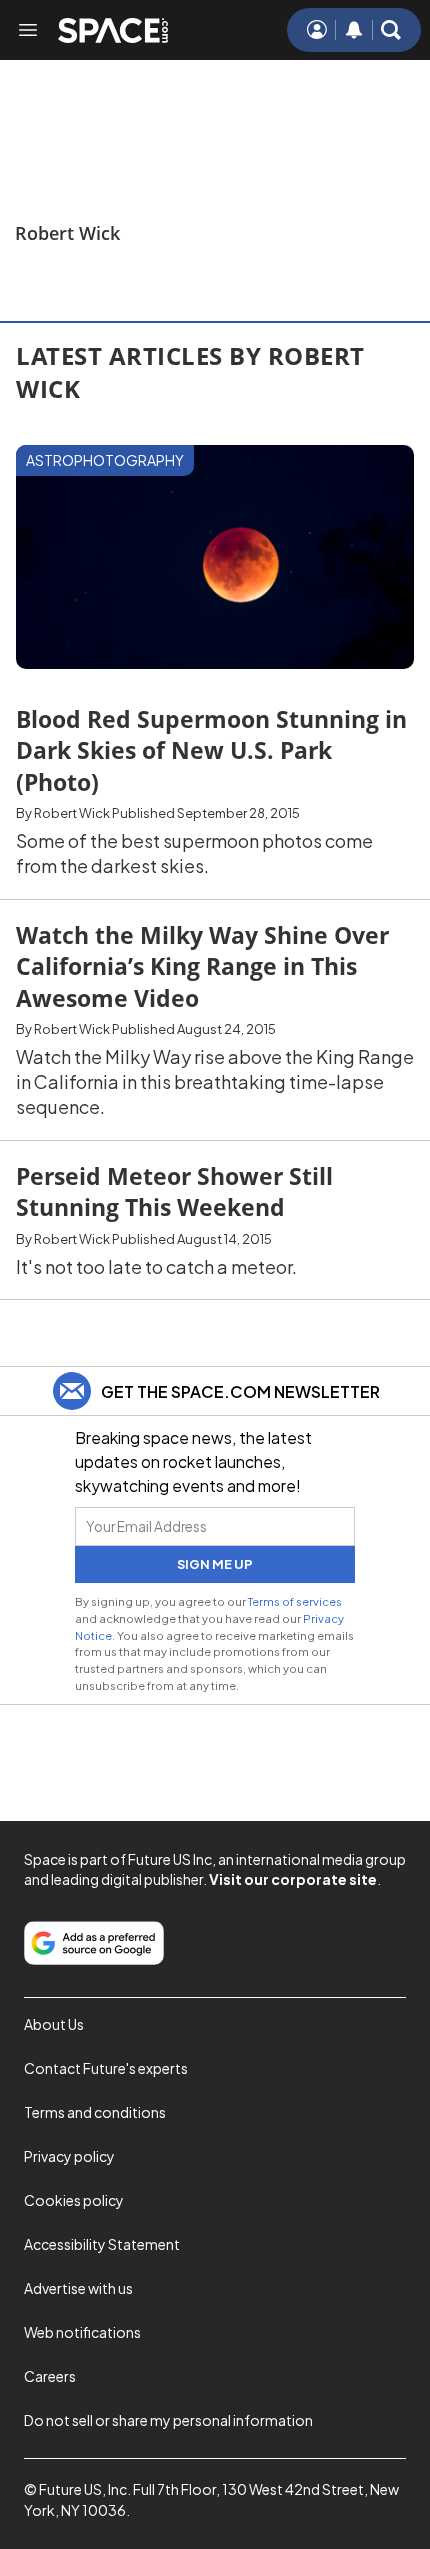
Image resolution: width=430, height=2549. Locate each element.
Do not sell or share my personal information (168, 2420)
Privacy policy (69, 2156)
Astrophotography (105, 460)
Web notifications (82, 2332)
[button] (391, 30)
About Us (54, 2024)
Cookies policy (74, 2200)
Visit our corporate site (293, 1879)
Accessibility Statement (102, 2244)
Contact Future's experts (106, 2068)
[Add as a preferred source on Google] (94, 1943)
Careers (50, 2376)
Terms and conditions (95, 2112)
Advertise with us (78, 2288)
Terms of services (295, 1601)
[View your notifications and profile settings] (354, 30)
